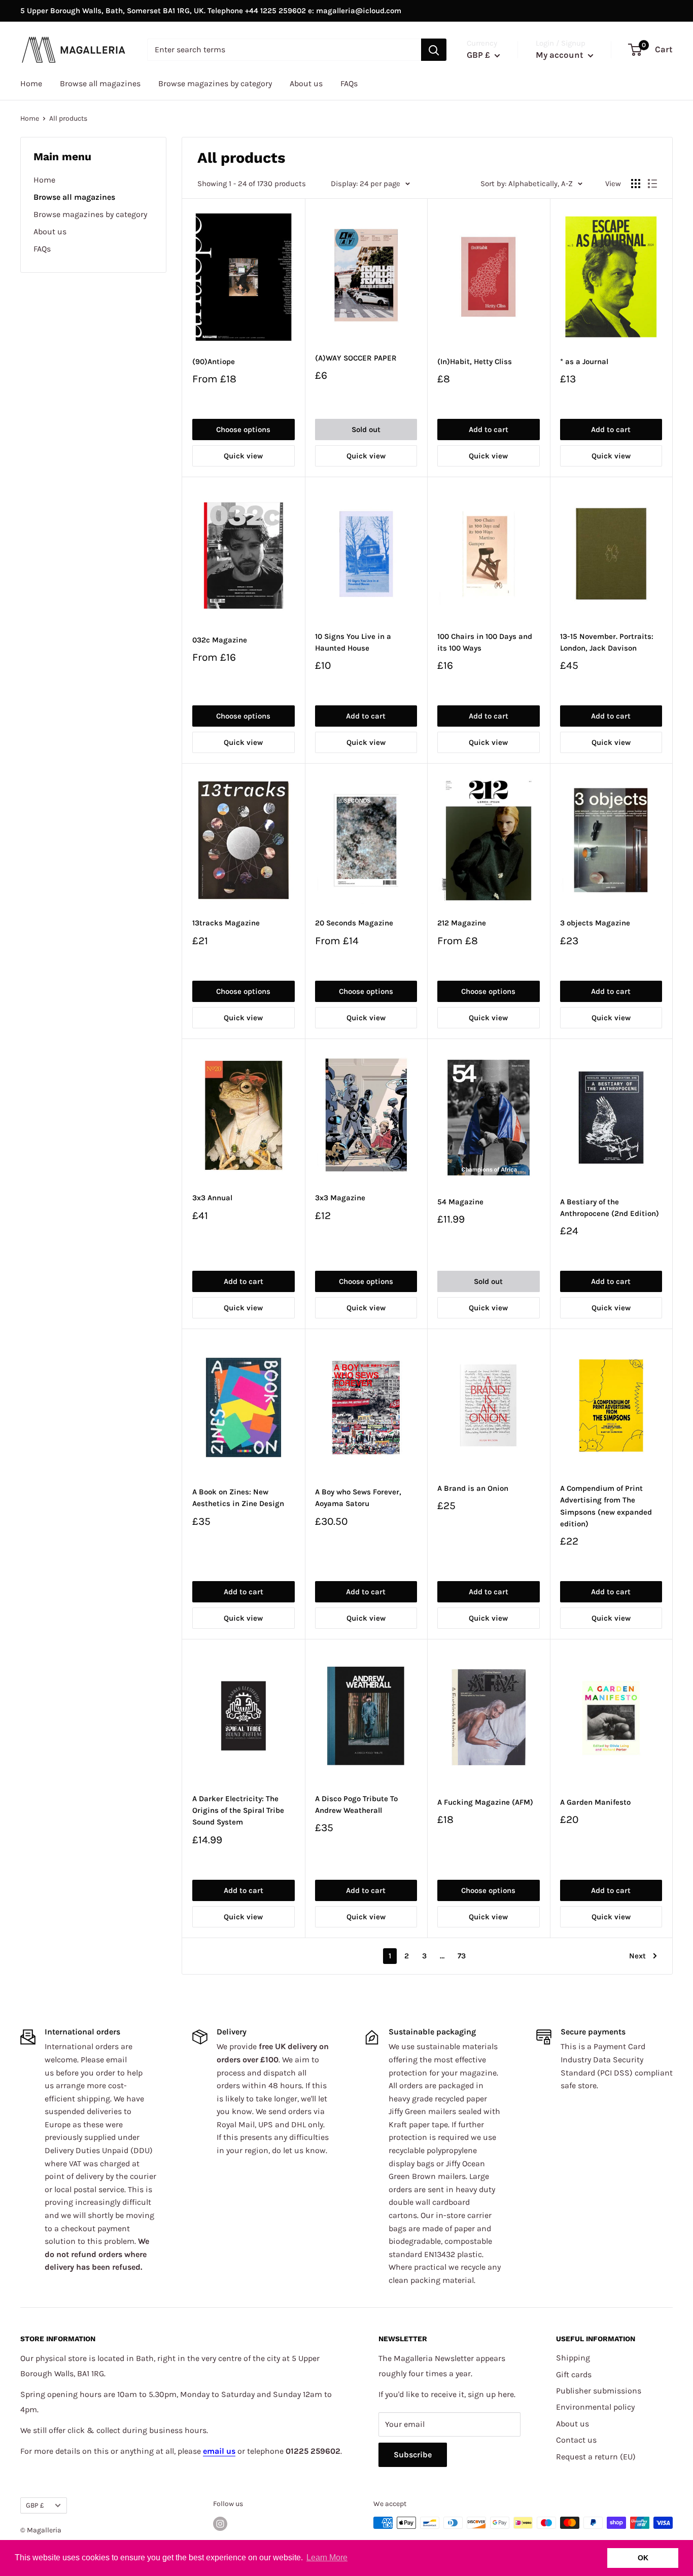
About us (306, 83)
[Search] (434, 50)
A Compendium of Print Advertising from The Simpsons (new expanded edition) (606, 1506)
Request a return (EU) (596, 2457)
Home (31, 83)
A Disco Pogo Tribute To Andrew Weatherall (356, 1804)
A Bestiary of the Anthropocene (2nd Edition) (610, 1208)
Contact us (576, 2440)
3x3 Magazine (340, 1198)
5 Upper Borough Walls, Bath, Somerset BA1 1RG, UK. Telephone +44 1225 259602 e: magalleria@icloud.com (211, 11)
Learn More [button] (327, 2557)
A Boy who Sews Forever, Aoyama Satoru (358, 1498)
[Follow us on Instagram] (220, 2524)
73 (462, 1956)
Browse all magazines (100, 83)
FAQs (349, 83)
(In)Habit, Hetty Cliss (475, 362)
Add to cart (489, 430)
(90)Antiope (214, 362)
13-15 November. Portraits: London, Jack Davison (607, 642)
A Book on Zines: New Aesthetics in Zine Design (238, 1498)
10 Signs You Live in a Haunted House (353, 642)
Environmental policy (595, 2407)
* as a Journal (584, 362)
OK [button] (643, 2558)
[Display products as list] (652, 184)
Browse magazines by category (215, 83)
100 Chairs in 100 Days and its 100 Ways (485, 642)
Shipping (573, 2358)
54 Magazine (460, 1202)
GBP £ (35, 2505)
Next (637, 1956)
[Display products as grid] (636, 184)
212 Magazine (462, 923)
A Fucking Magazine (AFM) (485, 1802)
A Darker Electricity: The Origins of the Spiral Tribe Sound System (238, 1811)
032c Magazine (220, 640)
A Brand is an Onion (473, 1488)
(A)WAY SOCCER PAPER (356, 358)
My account (561, 55)
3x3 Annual (212, 1198)
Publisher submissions (599, 2391)
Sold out (366, 430)
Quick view (243, 456)
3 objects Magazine (595, 923)
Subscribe (413, 2455)
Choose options (243, 430)
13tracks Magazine (226, 923)
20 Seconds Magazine (354, 923)
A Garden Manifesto (595, 1802)
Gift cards (574, 2374)
